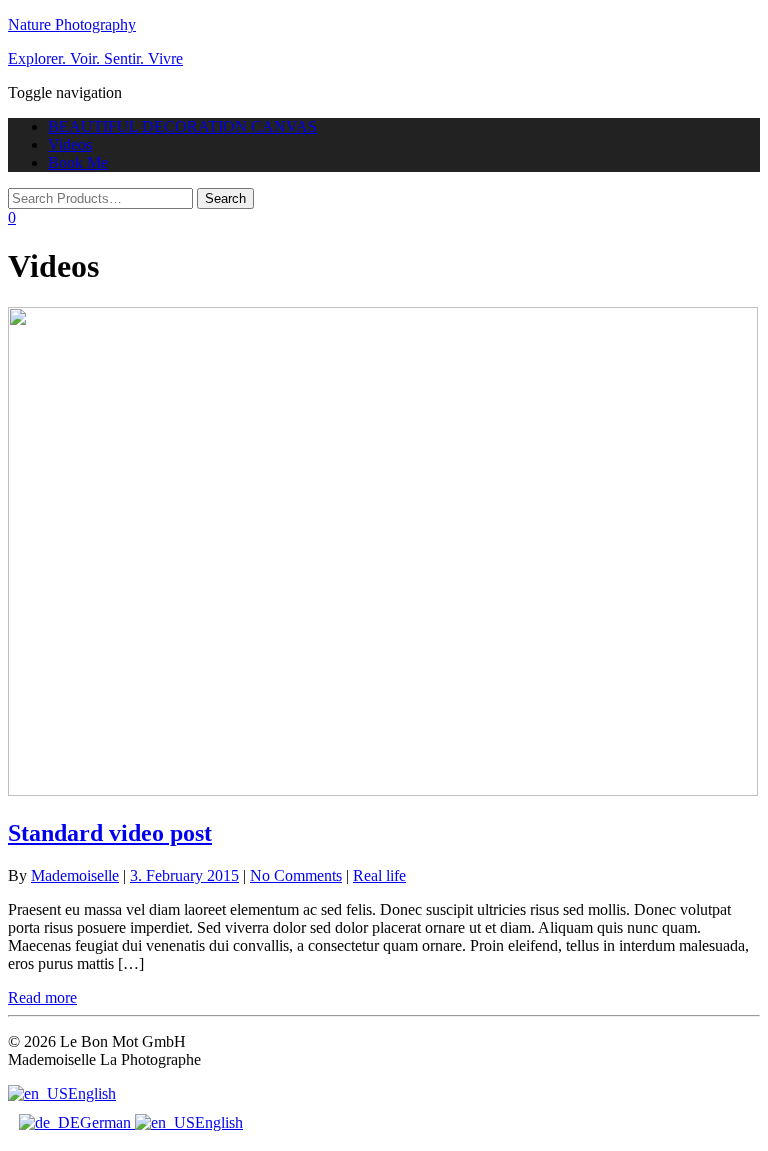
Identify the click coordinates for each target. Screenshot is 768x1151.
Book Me (78, 162)
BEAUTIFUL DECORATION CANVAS (182, 126)
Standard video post (110, 833)
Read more (42, 997)
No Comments (296, 875)
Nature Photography (72, 24)
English (92, 1093)
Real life (379, 875)
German (107, 1122)
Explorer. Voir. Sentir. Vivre (95, 58)
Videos (70, 144)
